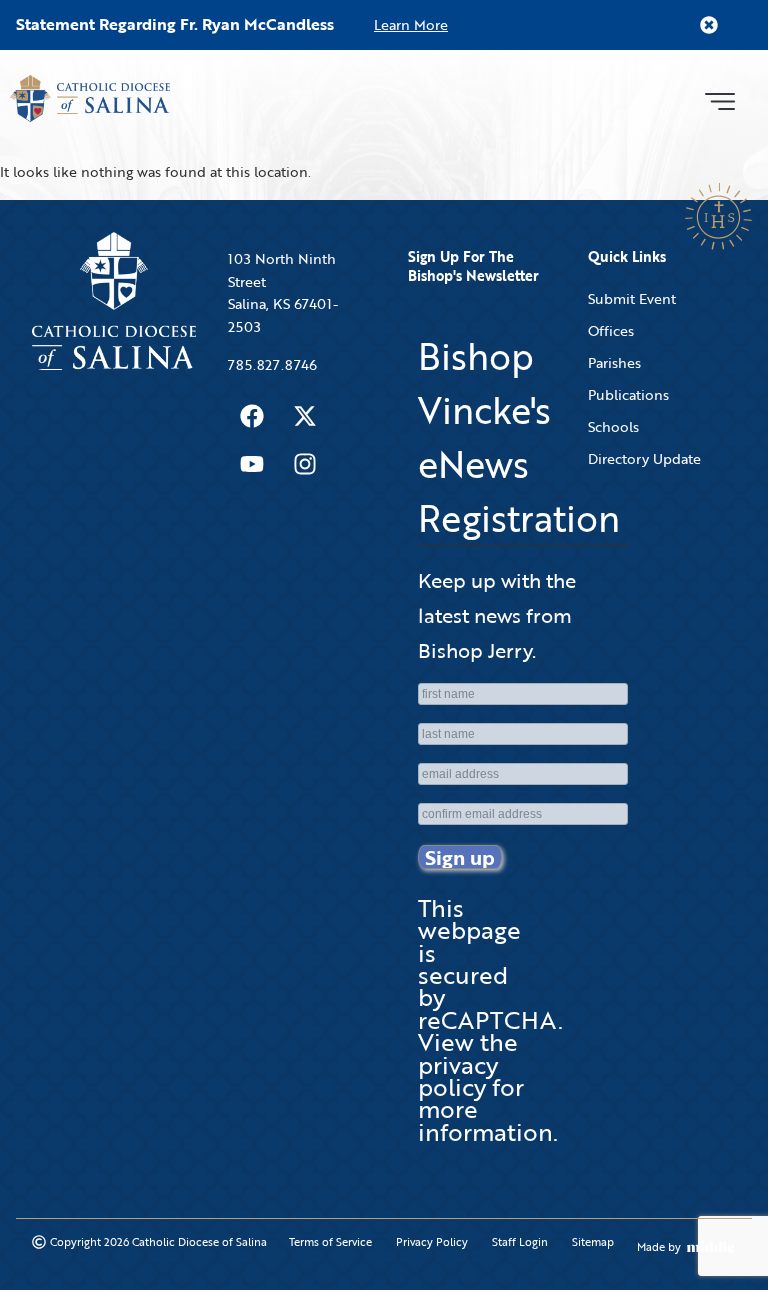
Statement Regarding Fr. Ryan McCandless (175, 24)
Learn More (411, 24)
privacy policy (458, 1075)
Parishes (614, 362)
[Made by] (711, 1247)
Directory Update (644, 458)
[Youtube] (252, 464)
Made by (659, 1247)
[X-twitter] (305, 416)
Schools (613, 426)
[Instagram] (305, 464)
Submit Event (632, 298)
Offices (611, 330)
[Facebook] (252, 416)
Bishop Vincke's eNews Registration (519, 437)
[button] (719, 98)
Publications (628, 394)
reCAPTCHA (488, 1019)
